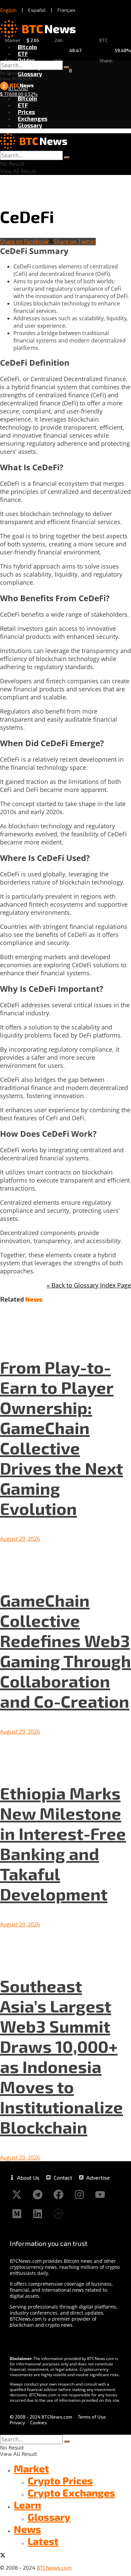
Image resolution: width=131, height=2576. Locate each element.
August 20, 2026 (20, 1924)
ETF (23, 53)
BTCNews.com (54, 2567)
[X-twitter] (17, 2194)
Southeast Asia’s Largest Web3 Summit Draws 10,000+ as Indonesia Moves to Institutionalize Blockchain (61, 2056)
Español (37, 10)
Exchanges (33, 118)
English (8, 10)
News (27, 2529)
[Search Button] (67, 67)
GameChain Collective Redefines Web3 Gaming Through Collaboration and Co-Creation (65, 1650)
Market (31, 2468)
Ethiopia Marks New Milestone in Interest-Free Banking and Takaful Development (63, 1843)
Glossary (30, 74)
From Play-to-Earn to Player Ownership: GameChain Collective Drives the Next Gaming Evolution (61, 1438)
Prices (26, 60)
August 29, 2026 (20, 1539)
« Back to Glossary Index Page (89, 1285)
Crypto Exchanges (71, 2493)
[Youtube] (100, 2194)
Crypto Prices (60, 2480)
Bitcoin (27, 47)
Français (67, 10)
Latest (43, 2541)
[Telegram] (38, 2194)
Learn (27, 2505)
